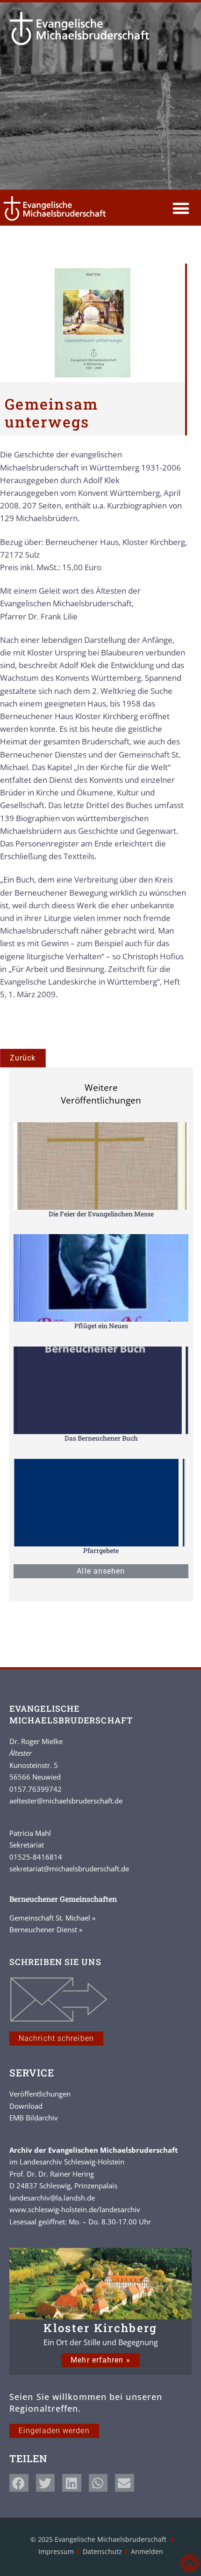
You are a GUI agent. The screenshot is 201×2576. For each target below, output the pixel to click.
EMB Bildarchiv (34, 2118)
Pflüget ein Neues (101, 1326)
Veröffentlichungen (40, 2094)
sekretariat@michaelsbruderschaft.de (69, 1869)
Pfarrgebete (101, 1550)
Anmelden (147, 2551)
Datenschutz (102, 2551)
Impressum (56, 2551)
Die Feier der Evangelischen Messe (101, 1214)
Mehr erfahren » (100, 2360)
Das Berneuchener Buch (101, 1438)
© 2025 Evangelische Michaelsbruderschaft (99, 2539)
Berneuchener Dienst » (46, 1929)
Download (26, 2106)
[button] (181, 209)
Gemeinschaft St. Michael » (52, 1918)
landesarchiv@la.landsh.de (52, 2198)
